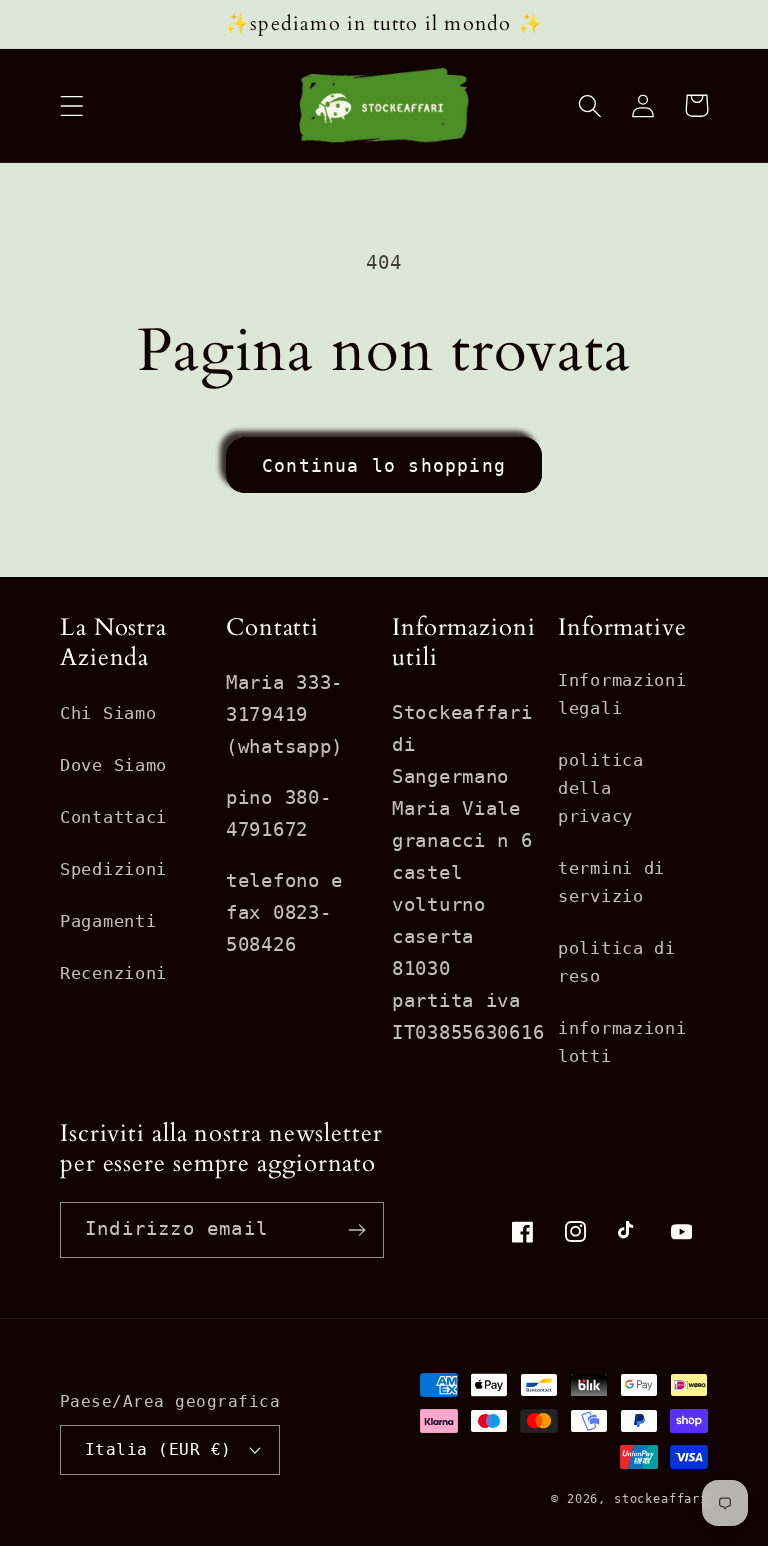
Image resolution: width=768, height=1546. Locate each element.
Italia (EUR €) (158, 1450)
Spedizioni (113, 869)
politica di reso (617, 962)
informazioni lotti (622, 1042)
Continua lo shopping (384, 465)
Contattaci (113, 817)
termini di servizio (611, 882)
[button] (72, 105)
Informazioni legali (622, 694)
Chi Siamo (108, 713)
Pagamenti (108, 921)
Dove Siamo (113, 765)
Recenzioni (113, 973)
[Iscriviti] (356, 1230)
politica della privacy (601, 788)
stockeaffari (661, 1499)
